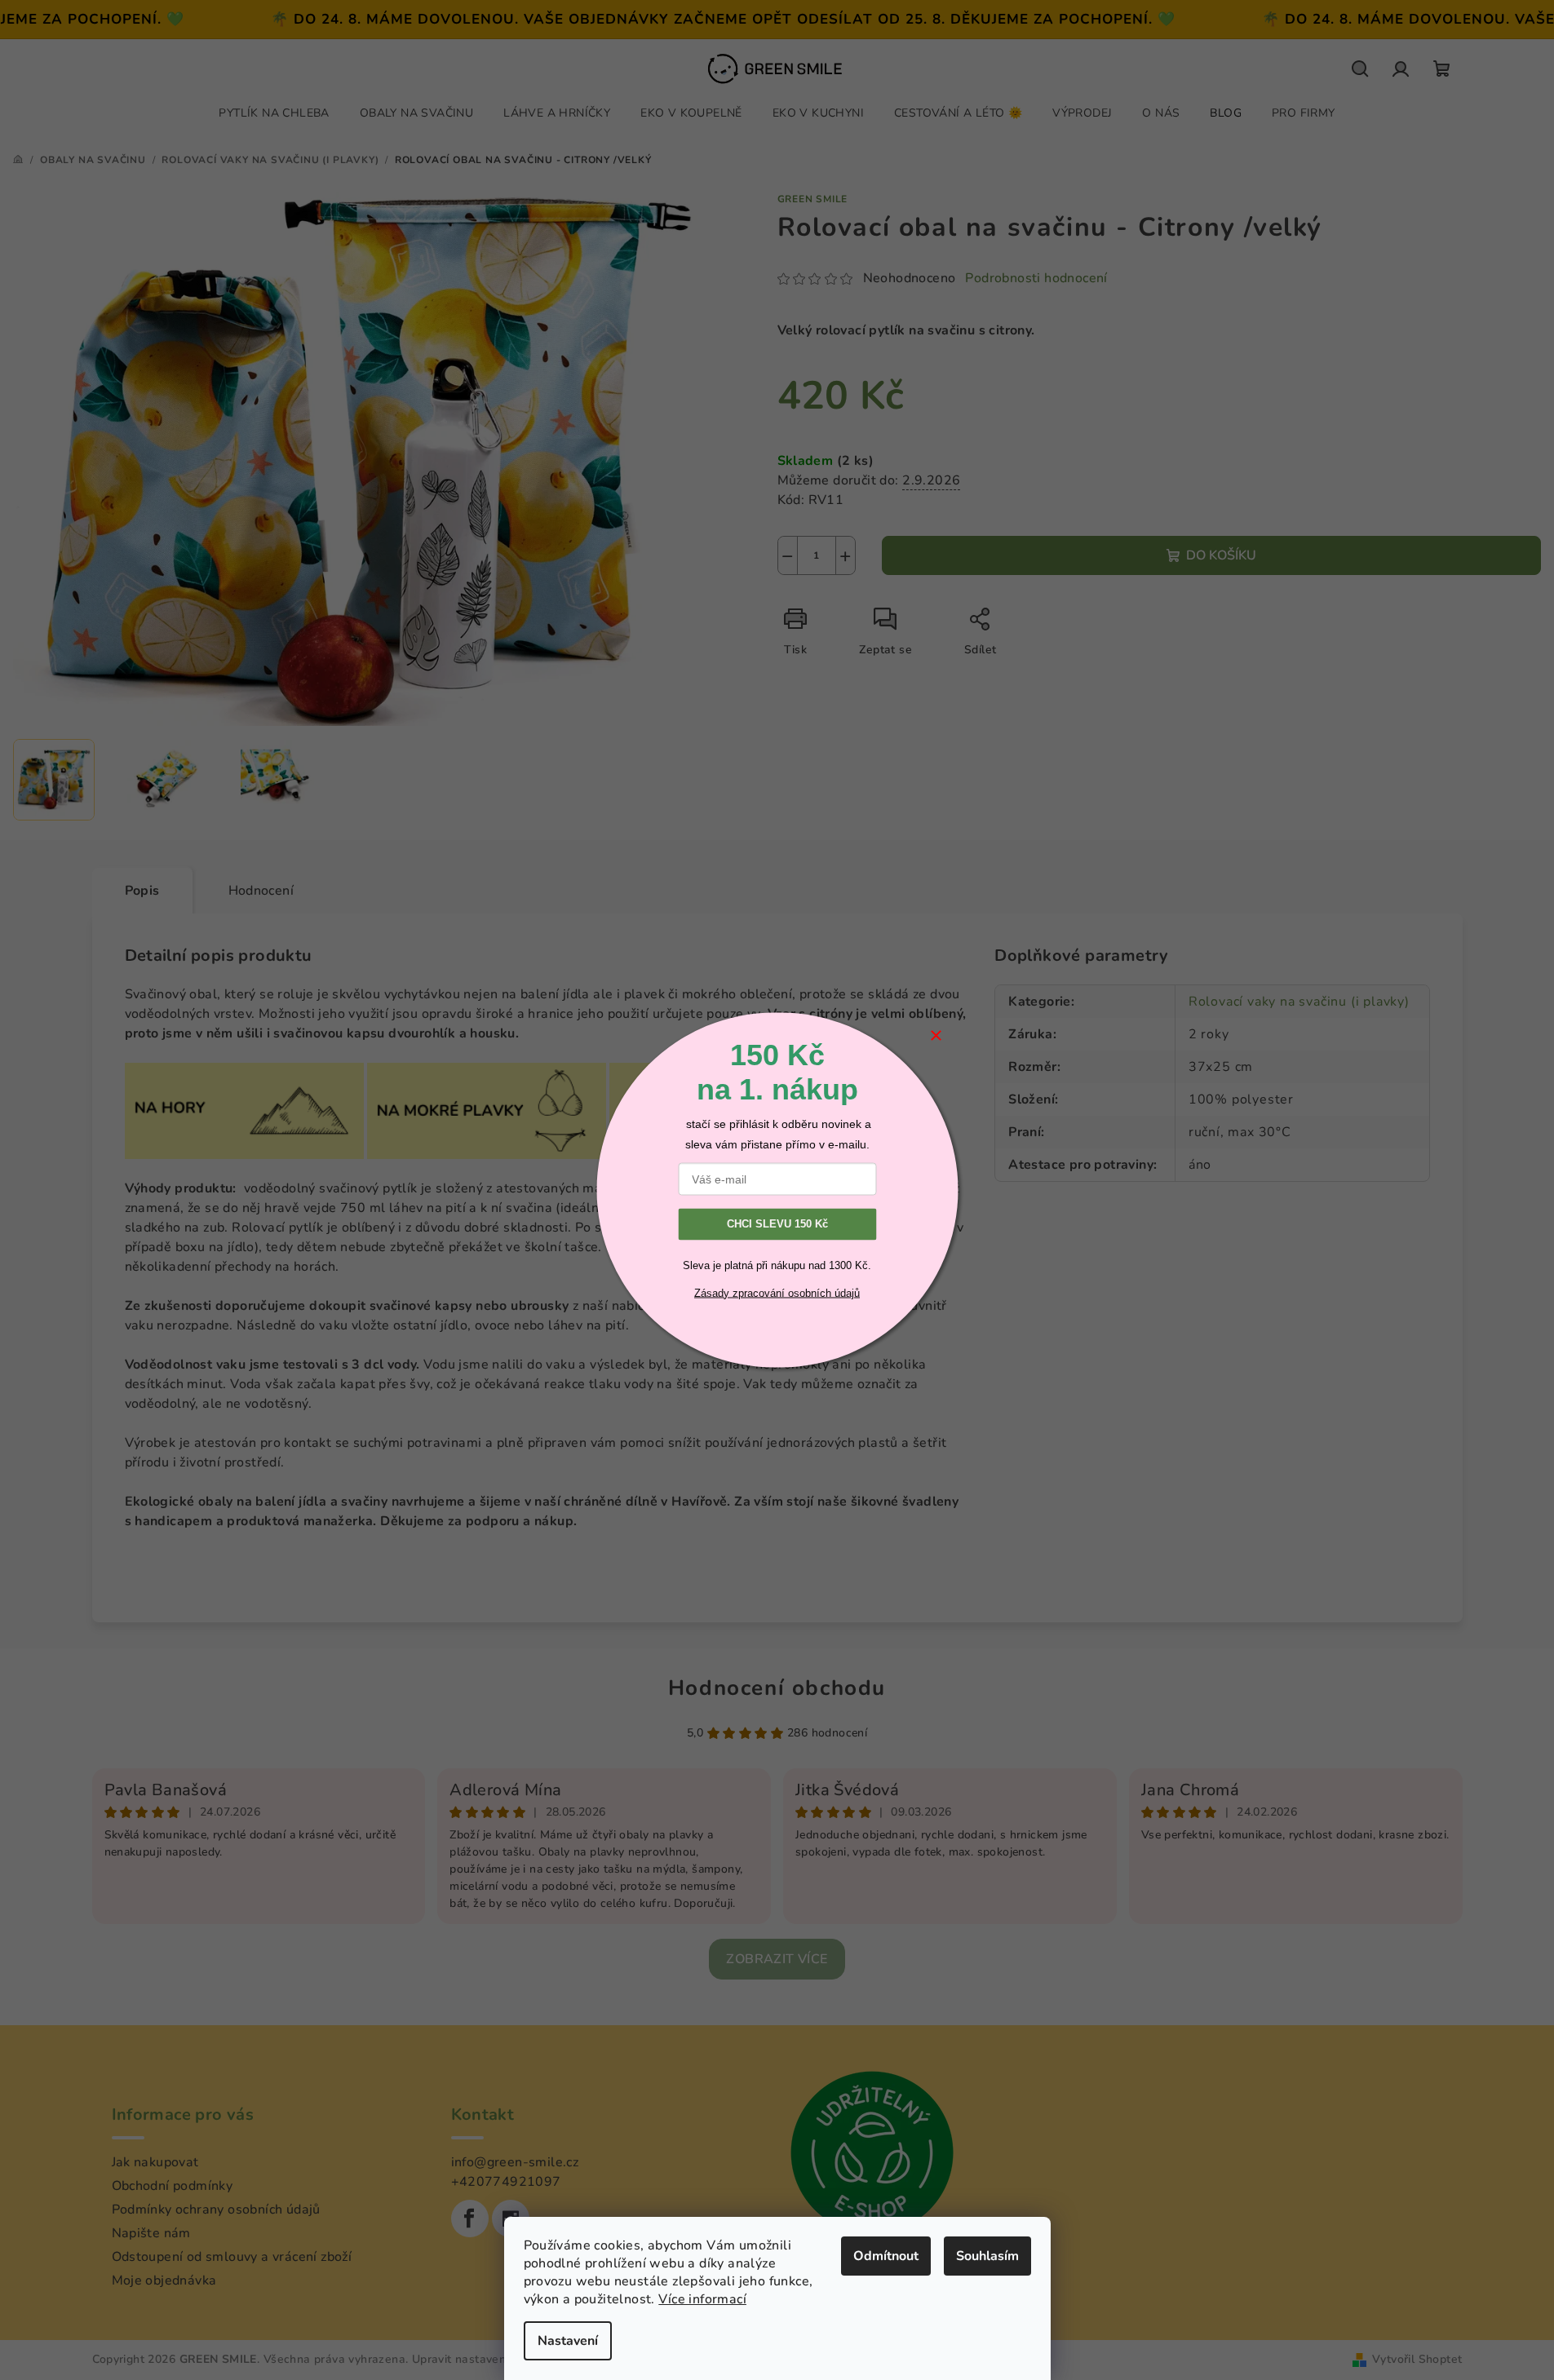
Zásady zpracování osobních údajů (777, 1292)
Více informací (702, 2299)
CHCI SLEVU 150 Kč (777, 1224)
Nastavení (568, 2341)
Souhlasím (987, 2256)
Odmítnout (886, 2256)
